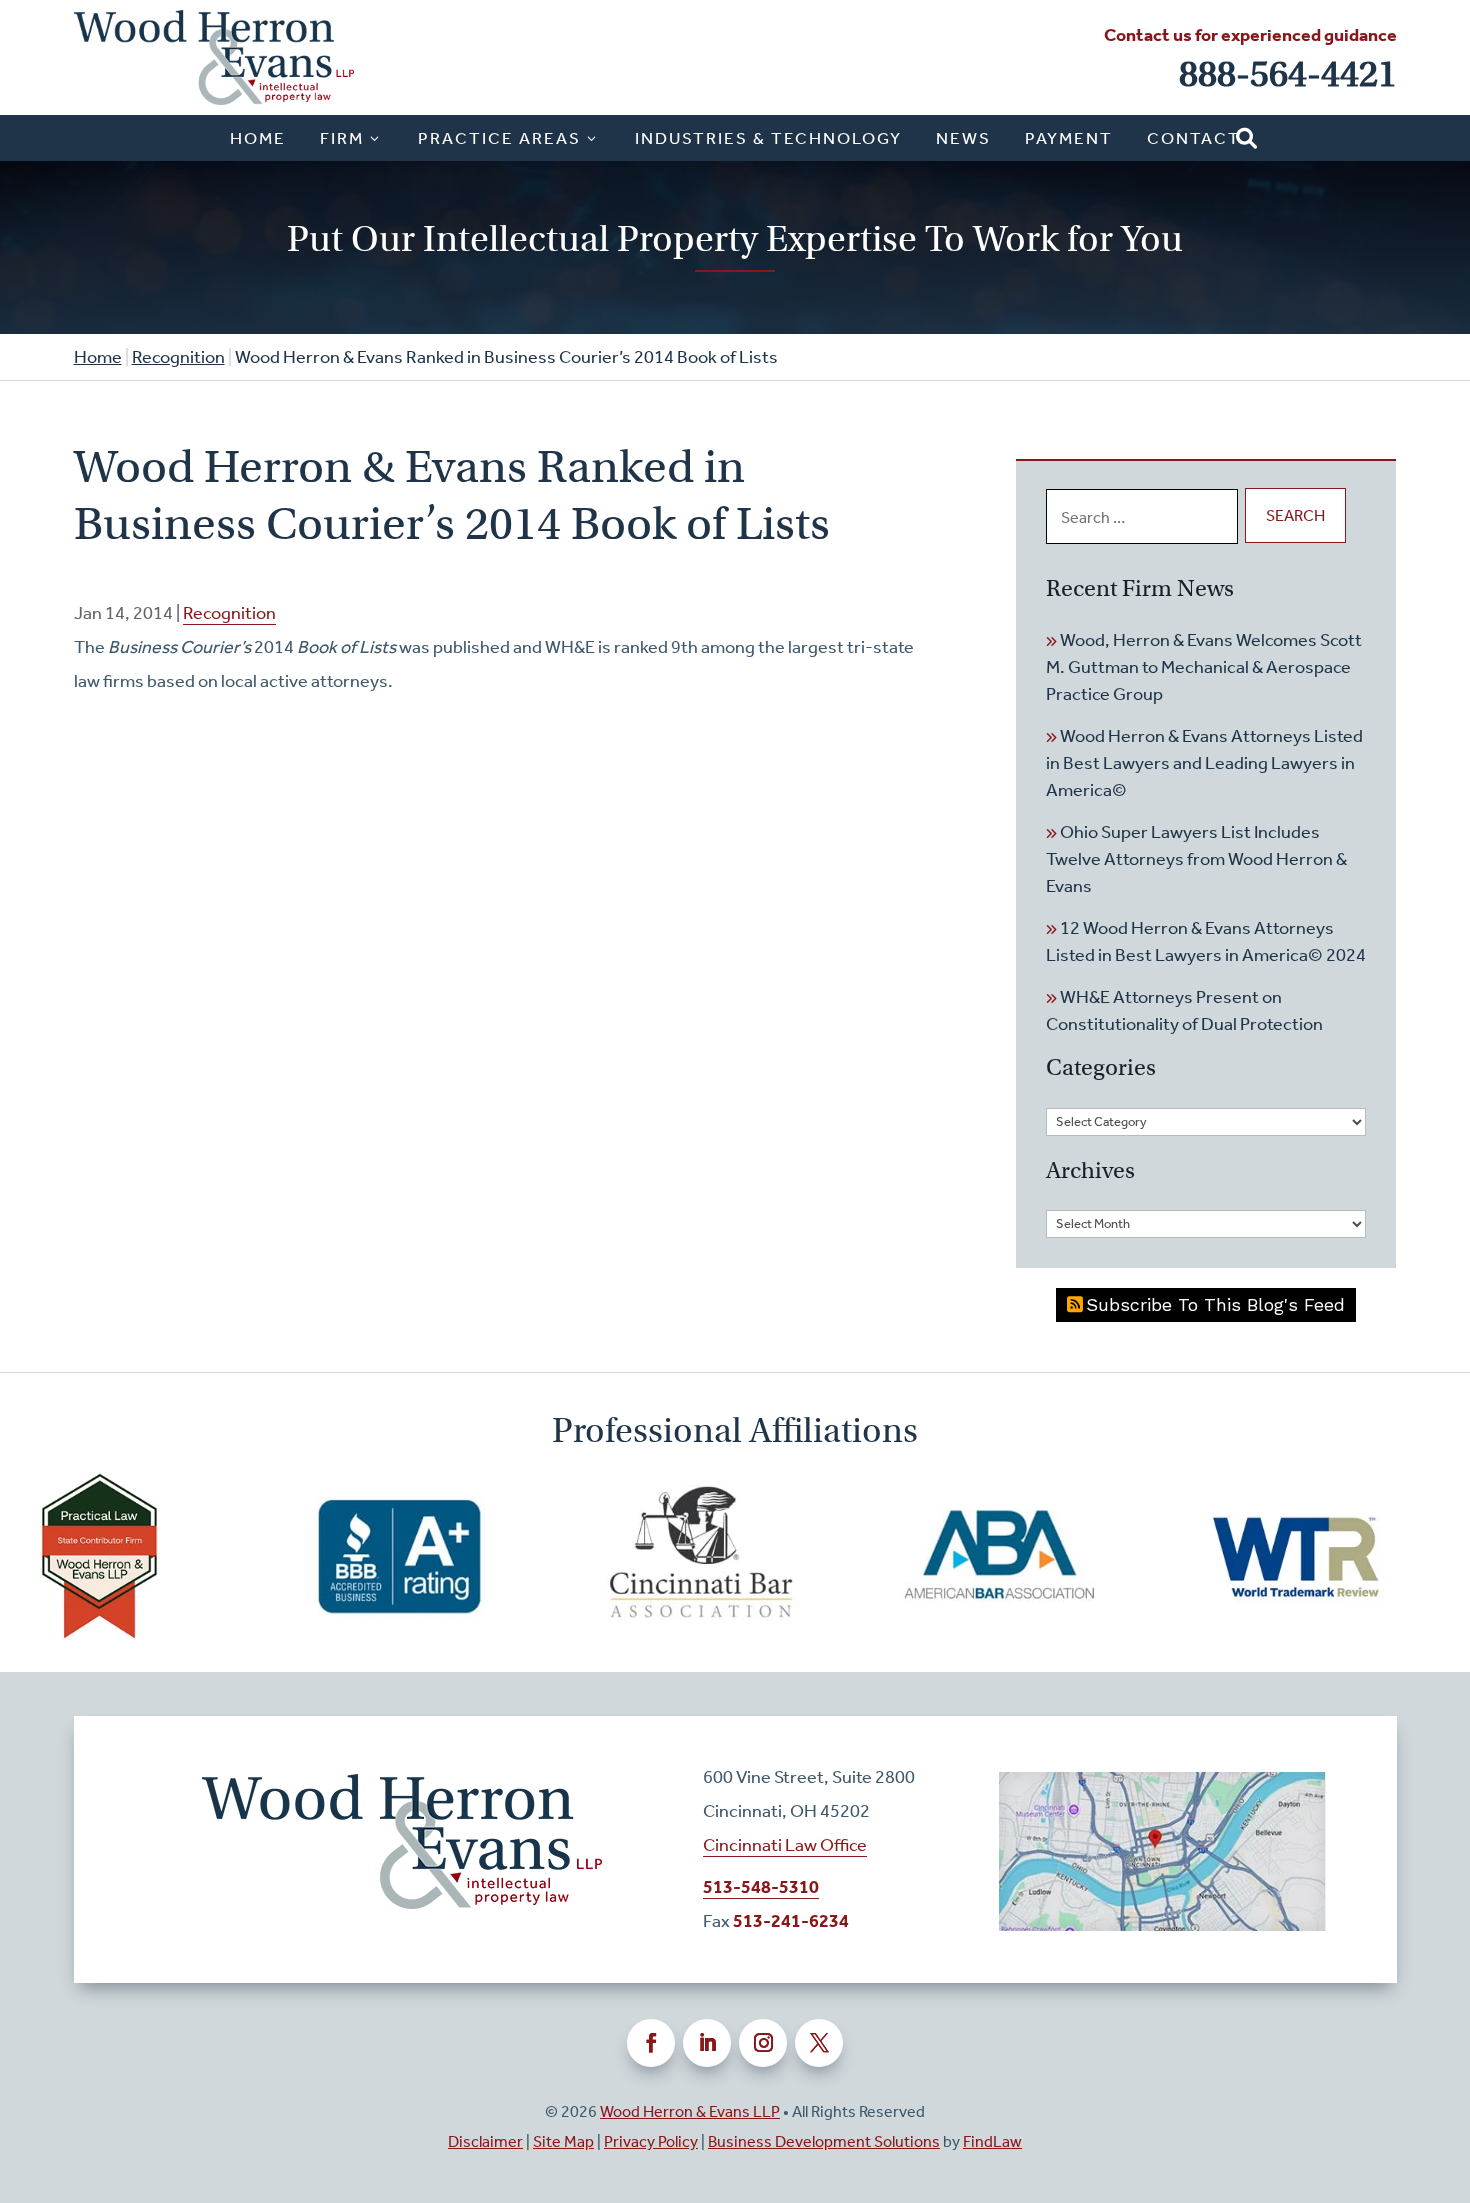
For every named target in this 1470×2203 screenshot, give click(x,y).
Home (258, 138)
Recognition (229, 613)
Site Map (563, 2141)
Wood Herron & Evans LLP (690, 2111)
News (963, 138)
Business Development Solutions (824, 2141)
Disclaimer (485, 2141)
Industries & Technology (768, 138)
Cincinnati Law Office (785, 1845)
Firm (342, 138)
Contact (1194, 138)
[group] (340, 1556)
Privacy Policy (651, 2141)
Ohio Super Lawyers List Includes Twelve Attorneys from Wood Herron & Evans (1196, 859)
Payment (1069, 138)
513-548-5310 (761, 1887)
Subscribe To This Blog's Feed (1215, 1304)
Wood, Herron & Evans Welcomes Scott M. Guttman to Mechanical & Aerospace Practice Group (1204, 667)
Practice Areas (499, 138)
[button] (1450, 2058)
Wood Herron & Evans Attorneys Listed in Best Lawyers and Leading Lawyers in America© (1204, 763)
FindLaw (992, 2141)
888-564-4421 (1288, 74)
